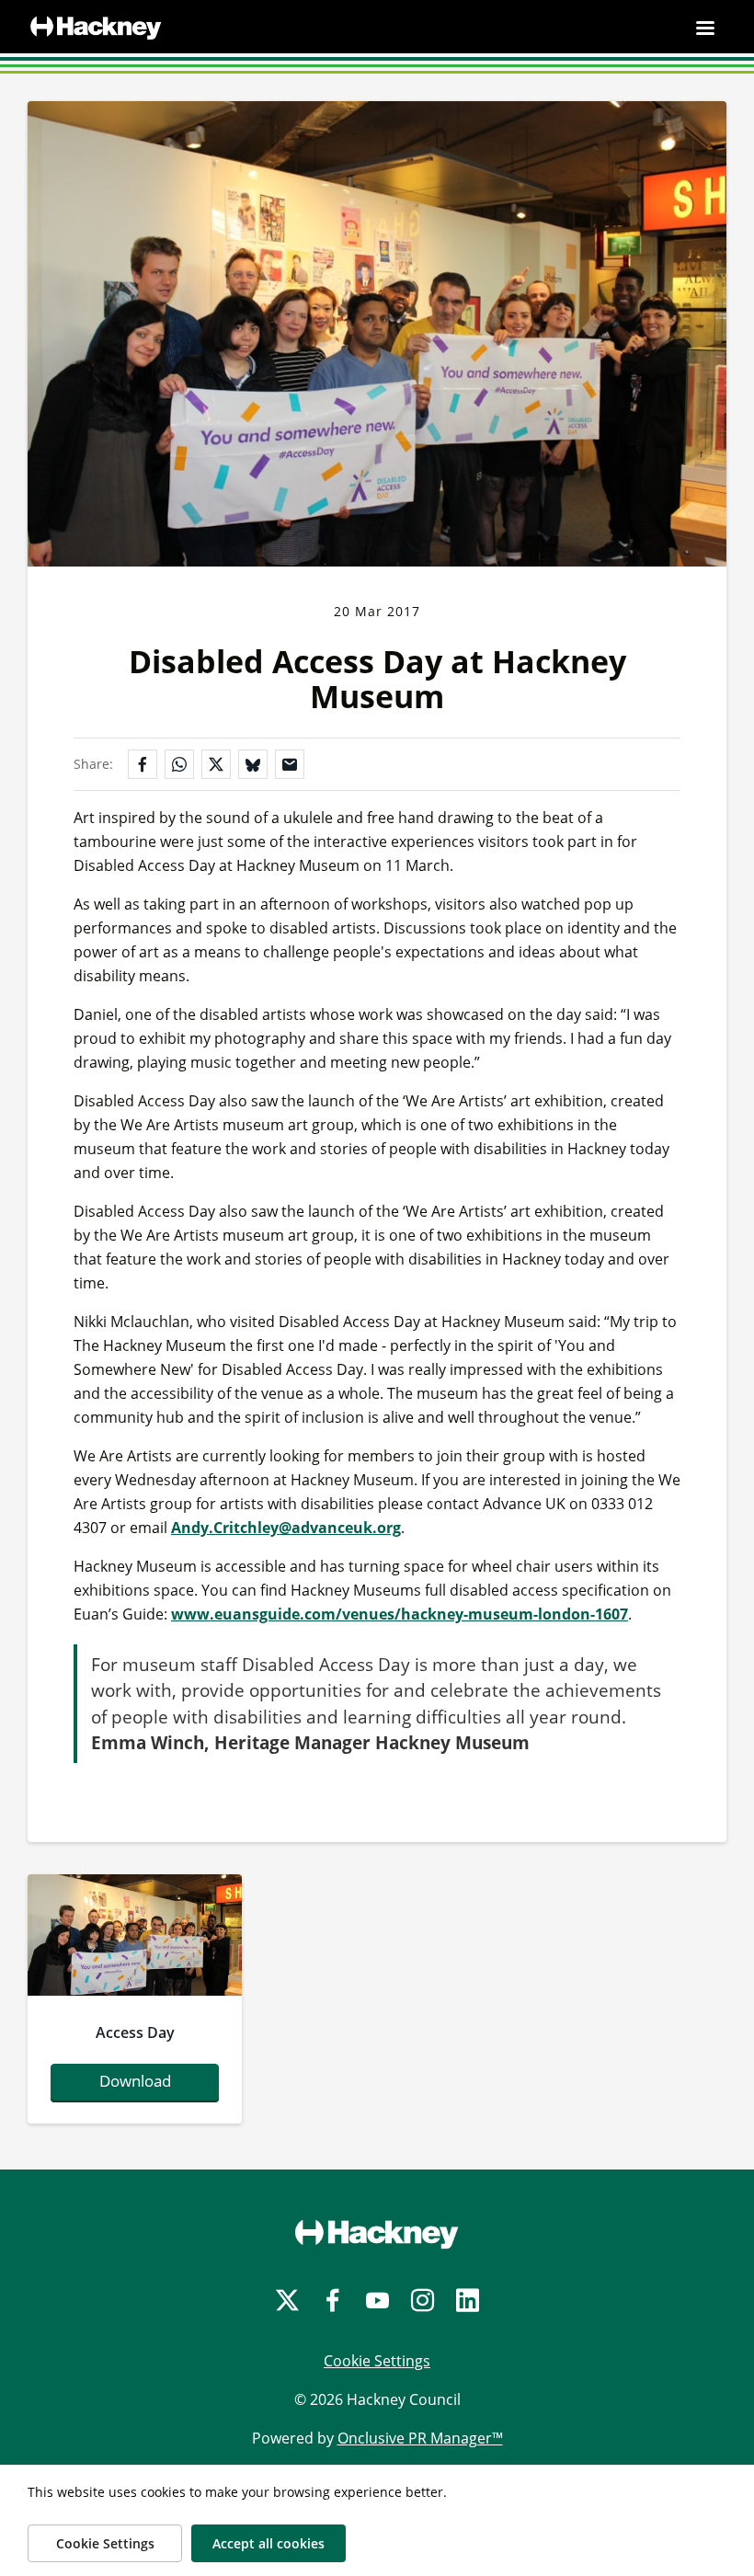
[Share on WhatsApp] (179, 764)
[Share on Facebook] (143, 764)
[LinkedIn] (468, 2301)
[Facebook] (332, 2301)
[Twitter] (287, 2301)
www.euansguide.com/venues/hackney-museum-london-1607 (400, 1614)
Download (135, 2081)
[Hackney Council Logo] (377, 2234)
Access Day (135, 2032)
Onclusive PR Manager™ (420, 2438)
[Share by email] (290, 764)
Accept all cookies (268, 2543)
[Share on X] (216, 764)
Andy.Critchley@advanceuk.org (286, 1528)
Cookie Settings (377, 2361)
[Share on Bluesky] (253, 764)
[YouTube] (377, 2301)
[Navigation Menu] (705, 28)
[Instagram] (423, 2301)
